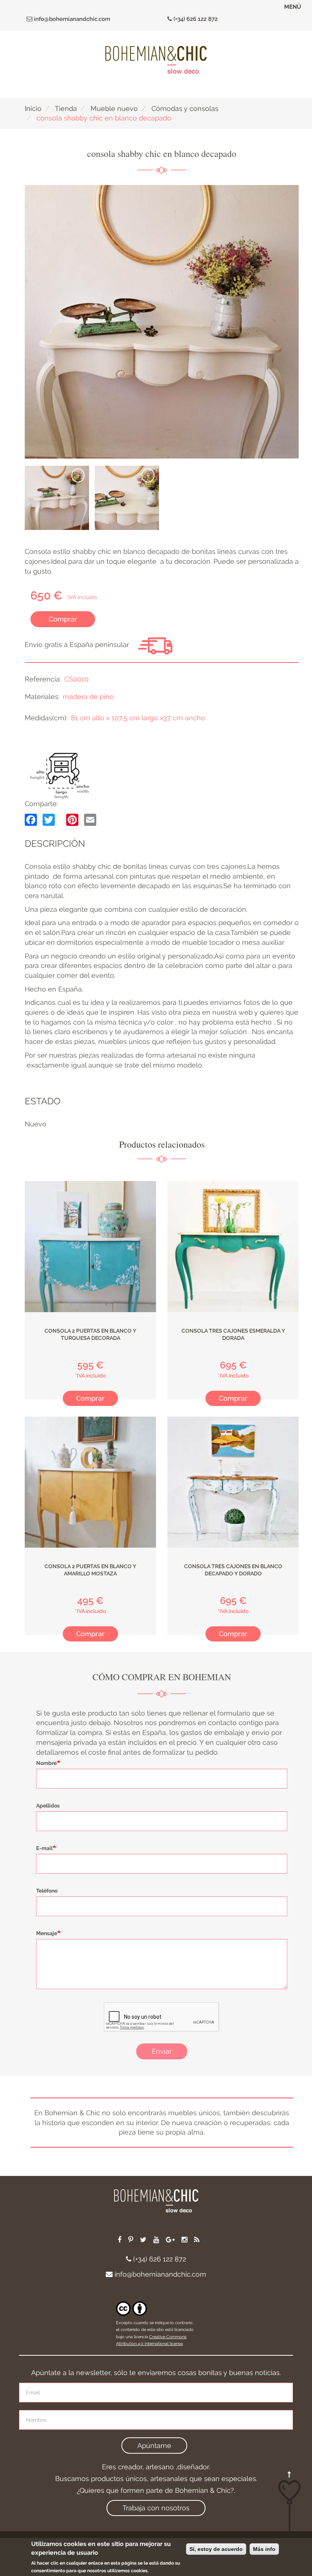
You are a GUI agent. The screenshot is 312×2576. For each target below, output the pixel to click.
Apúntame (154, 2446)
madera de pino (88, 697)
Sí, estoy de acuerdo (216, 2549)
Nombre (46, 1763)
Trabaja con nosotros (156, 2508)
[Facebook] (31, 819)
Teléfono (47, 1891)
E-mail (44, 1848)
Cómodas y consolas (185, 108)
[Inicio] (156, 60)
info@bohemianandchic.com (71, 19)
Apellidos (48, 1806)
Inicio (33, 108)
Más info (264, 2549)
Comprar (63, 619)
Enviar (162, 2051)
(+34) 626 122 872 (195, 19)
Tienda (66, 108)
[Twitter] (49, 819)
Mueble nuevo (114, 108)
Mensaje (47, 1933)
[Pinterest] (72, 819)
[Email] (90, 819)
